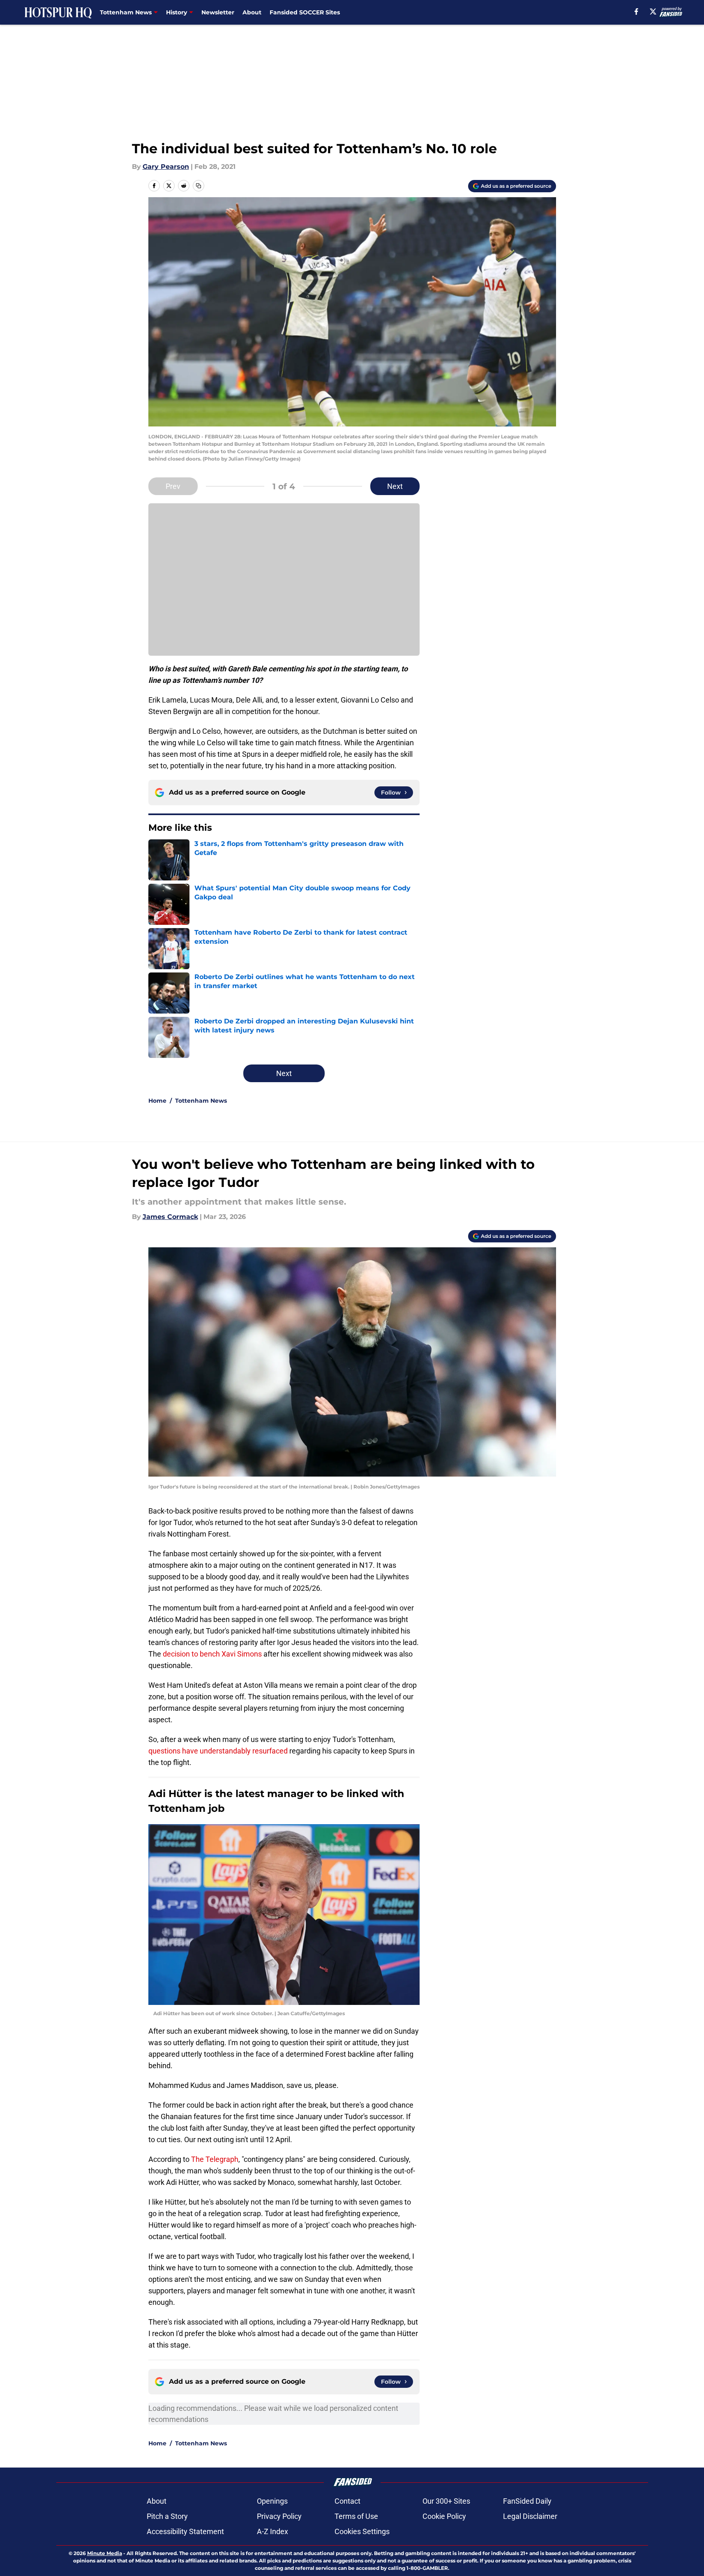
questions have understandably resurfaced (219, 1751)
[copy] (199, 186)
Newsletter (218, 12)
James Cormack (170, 1217)
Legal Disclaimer (530, 2516)
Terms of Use (356, 2516)
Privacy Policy (279, 2516)
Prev (173, 486)
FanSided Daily (527, 2501)
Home (157, 1101)
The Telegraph (215, 2159)
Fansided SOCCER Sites (305, 12)
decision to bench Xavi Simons (212, 1654)
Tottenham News (201, 1101)
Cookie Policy (444, 2516)
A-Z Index (272, 2531)
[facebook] (636, 12)
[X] (653, 12)
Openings (272, 2501)
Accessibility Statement (185, 2531)
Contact (347, 2501)
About (252, 12)
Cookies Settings (362, 2531)
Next (395, 486)
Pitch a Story (167, 2516)
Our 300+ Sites (446, 2501)
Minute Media (105, 2553)
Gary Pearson (166, 167)
